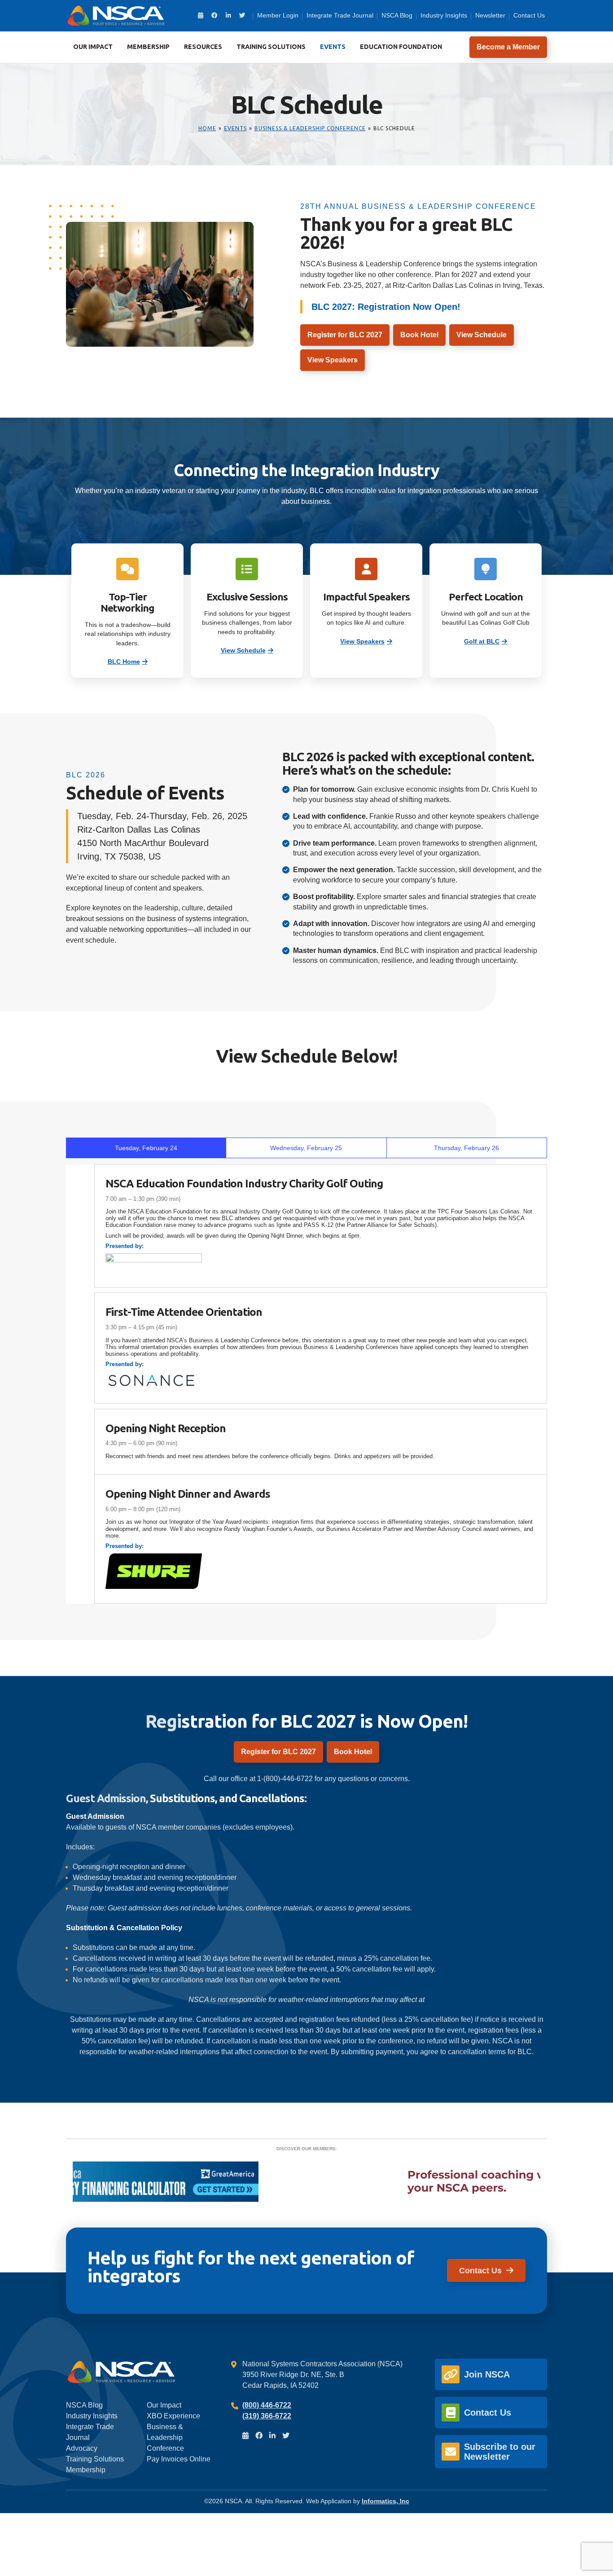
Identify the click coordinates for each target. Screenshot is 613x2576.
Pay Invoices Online (179, 2459)
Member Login (278, 15)
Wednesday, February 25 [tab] (306, 1148)
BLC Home (124, 662)
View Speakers (333, 360)
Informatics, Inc (385, 2501)
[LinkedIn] (228, 15)
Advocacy (82, 2448)
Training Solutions (271, 47)
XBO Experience (173, 2416)
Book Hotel (419, 335)
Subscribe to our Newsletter (500, 2452)
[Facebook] (215, 15)
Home (207, 128)
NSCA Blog (397, 15)
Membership (148, 47)
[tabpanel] (306, 1384)
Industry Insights (444, 15)
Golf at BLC (482, 642)
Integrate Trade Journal (340, 15)
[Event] (201, 15)
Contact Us (529, 15)
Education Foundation (401, 47)
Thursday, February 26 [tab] (466, 1148)
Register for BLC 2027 (345, 335)
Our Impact (93, 47)
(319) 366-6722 (267, 2416)
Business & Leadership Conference (310, 128)
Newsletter (490, 15)
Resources (203, 47)
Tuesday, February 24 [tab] (146, 1148)
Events (333, 47)
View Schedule (482, 335)
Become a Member (508, 47)
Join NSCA (487, 2374)
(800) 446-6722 (267, 2405)
